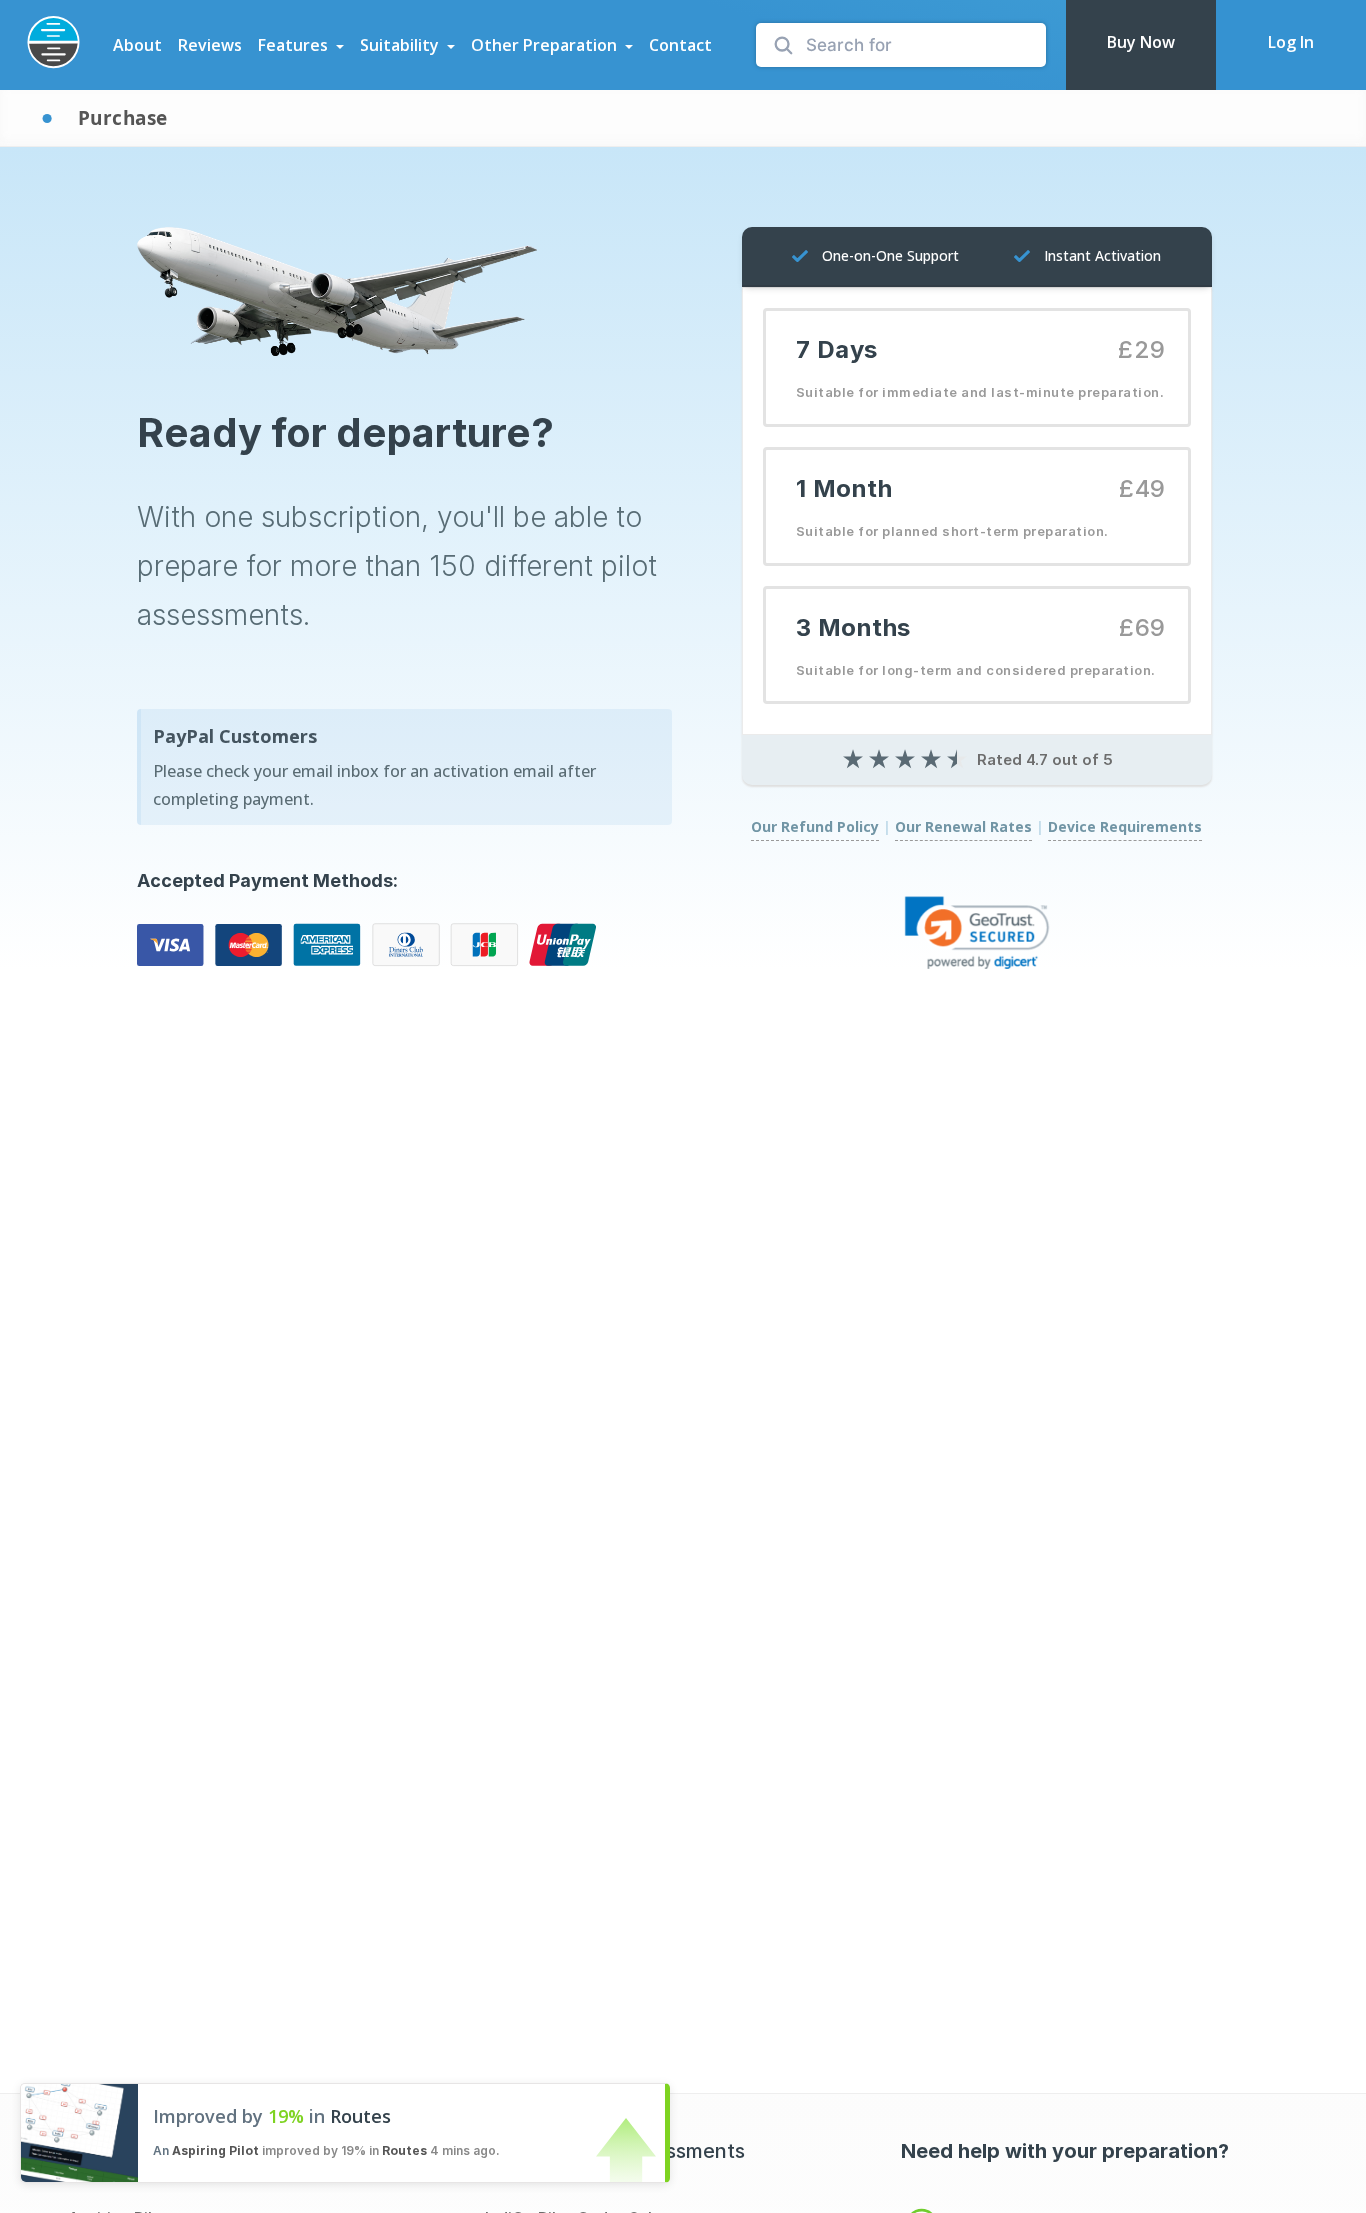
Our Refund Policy (815, 826)
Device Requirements (1125, 826)
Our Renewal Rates (963, 826)
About (137, 45)
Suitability (399, 45)
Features (293, 45)
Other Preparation (544, 45)
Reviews (210, 45)
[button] (977, 932)
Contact (680, 45)
